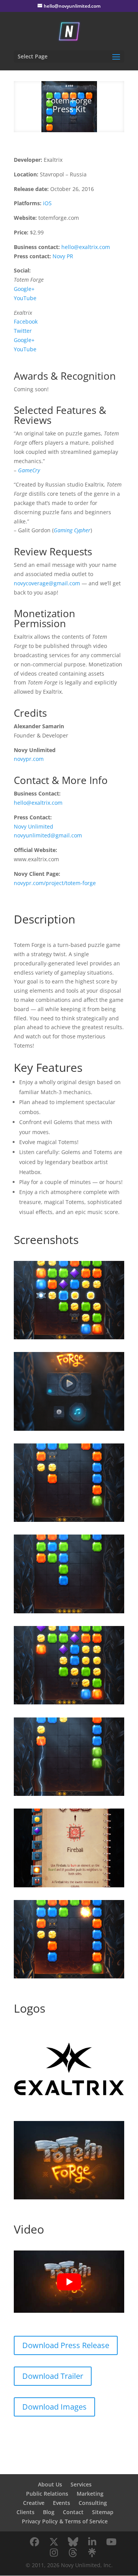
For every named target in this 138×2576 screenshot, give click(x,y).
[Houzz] (73, 2553)
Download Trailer (53, 2376)
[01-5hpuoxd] (69, 2199)
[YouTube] (111, 2542)
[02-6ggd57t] (69, 1431)
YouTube (25, 298)
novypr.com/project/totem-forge (55, 883)
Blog (49, 2512)
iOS (47, 203)
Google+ (24, 289)
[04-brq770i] (69, 1887)
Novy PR (63, 256)
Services (81, 2484)
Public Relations (47, 2494)
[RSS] (92, 2553)
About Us (50, 2484)
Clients (25, 2512)
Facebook (26, 321)
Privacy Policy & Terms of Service (65, 2521)
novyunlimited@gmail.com (48, 835)
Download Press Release (66, 2345)
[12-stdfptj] (69, 1978)
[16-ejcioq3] (69, 1704)
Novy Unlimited (34, 826)
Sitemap (103, 2512)
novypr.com (29, 759)
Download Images (54, 2407)
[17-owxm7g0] (69, 2108)
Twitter (23, 331)
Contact (73, 2512)
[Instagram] (54, 2553)
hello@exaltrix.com (86, 247)
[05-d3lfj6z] (69, 1522)
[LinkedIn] (92, 2542)
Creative (34, 2503)
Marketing (90, 2494)
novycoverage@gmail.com (47, 583)
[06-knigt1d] (69, 1613)
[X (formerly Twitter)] (54, 2542)
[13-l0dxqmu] (69, 1339)
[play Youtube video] (69, 2282)
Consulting (93, 2503)
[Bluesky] (73, 2542)
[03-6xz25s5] (69, 1796)
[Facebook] (34, 2542)
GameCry (29, 470)
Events (62, 2503)
